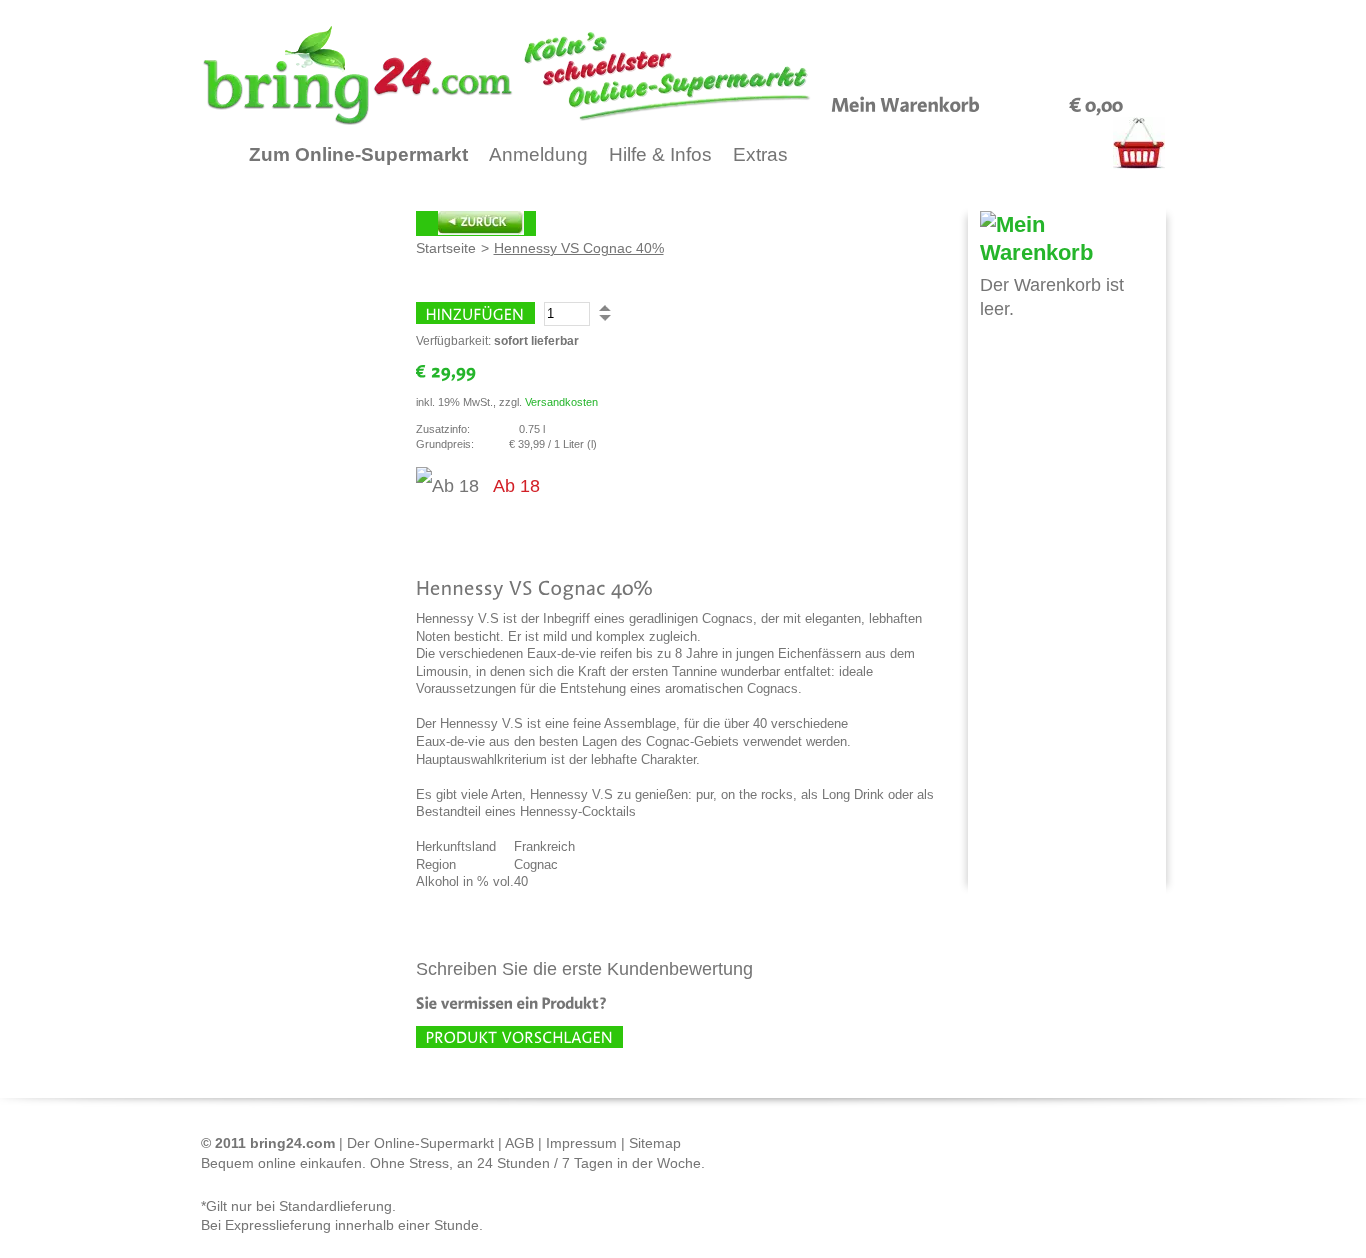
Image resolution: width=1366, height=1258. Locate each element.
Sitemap (655, 1143)
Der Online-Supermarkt (420, 1143)
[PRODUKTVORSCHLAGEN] (519, 1037)
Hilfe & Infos (660, 154)
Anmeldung (538, 154)
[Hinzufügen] (475, 313)
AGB (519, 1143)
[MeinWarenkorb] (905, 103)
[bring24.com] (554, 75)
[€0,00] (1096, 103)
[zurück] (476, 223)
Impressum (581, 1143)
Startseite (446, 248)
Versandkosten (561, 402)
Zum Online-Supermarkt (358, 154)
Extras (760, 154)
